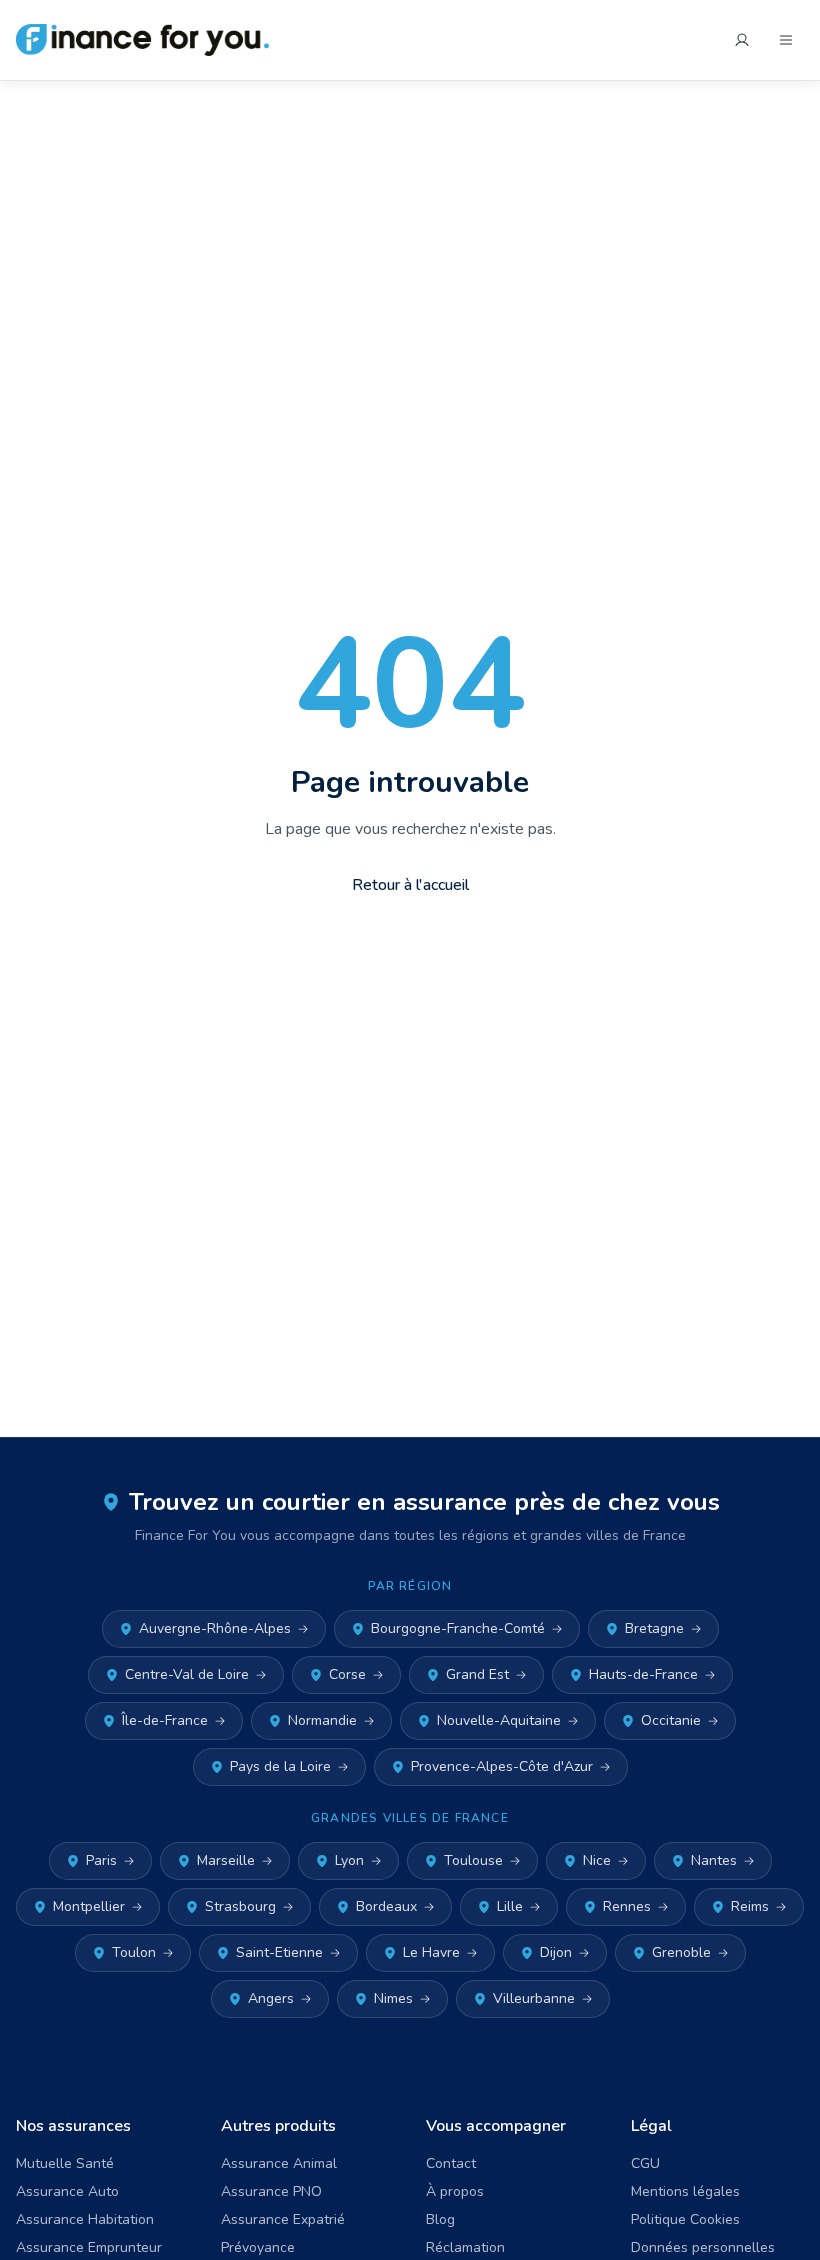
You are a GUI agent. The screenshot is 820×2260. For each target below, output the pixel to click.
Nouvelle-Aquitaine (499, 1720)
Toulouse (473, 1860)
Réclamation (465, 2247)
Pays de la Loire (280, 1766)
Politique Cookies (685, 2219)
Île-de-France (165, 1720)
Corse (347, 1674)
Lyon (349, 1860)
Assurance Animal (279, 2163)
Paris (101, 1860)
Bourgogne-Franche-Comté (458, 1628)
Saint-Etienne (279, 1952)
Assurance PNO (271, 2191)
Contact (451, 2163)
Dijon (556, 1952)
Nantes (714, 1860)
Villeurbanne (534, 1998)
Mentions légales (685, 2191)
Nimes (393, 1998)
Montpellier (89, 1906)
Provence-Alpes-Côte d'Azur (502, 1766)
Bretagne (654, 1628)
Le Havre (431, 1952)
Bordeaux (386, 1906)
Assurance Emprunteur (89, 2247)
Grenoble (681, 1952)
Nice (597, 1860)
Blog (440, 2219)
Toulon (134, 1952)
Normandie (322, 1720)
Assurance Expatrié (283, 2219)
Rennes (627, 1906)
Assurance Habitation (85, 2219)
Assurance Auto (67, 2191)
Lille (510, 1906)
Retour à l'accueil (410, 885)
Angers (271, 1998)
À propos (455, 2191)
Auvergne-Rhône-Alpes (215, 1628)
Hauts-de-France (643, 1674)
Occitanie (671, 1720)
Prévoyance (258, 2247)
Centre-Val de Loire (187, 1674)
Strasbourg (240, 1906)
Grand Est (477, 1674)
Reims (750, 1906)
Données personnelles (703, 2247)
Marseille (226, 1860)
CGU (645, 2163)
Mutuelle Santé (65, 2163)
